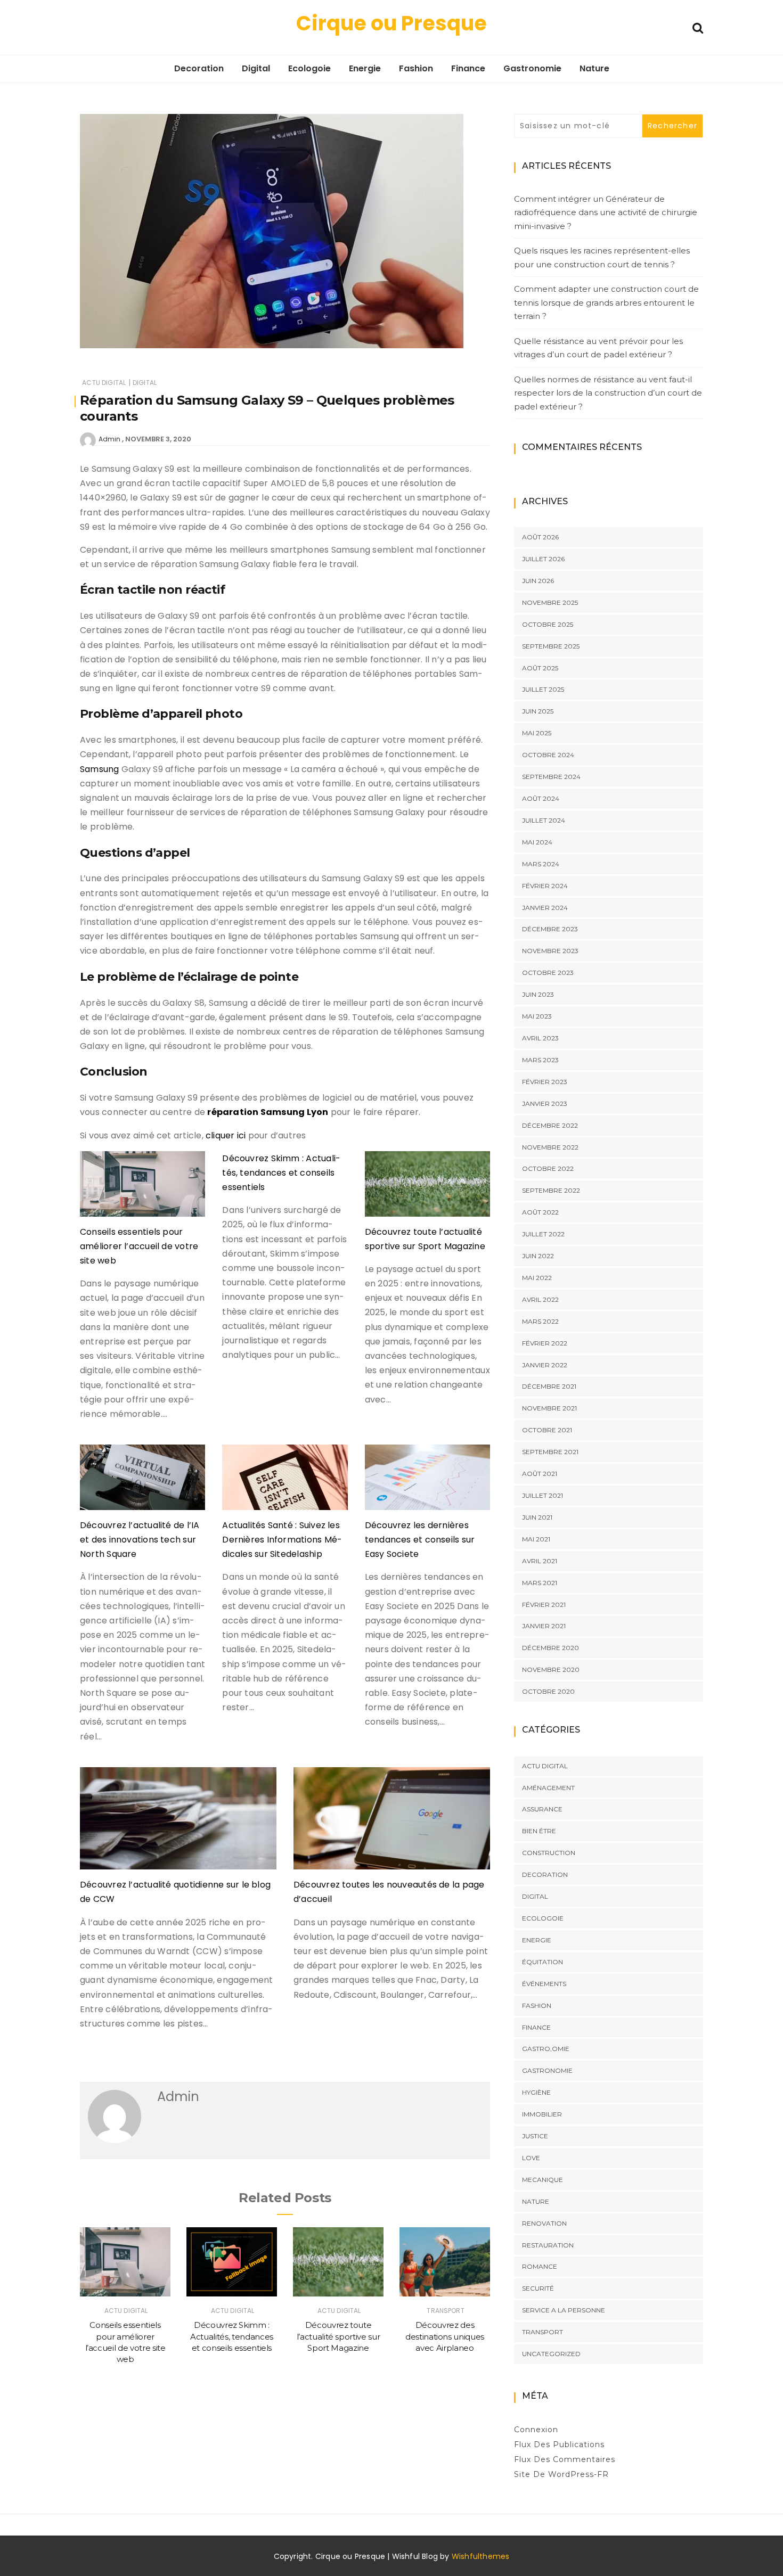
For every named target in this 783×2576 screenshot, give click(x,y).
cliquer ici (226, 1135)
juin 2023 (538, 994)
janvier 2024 (545, 908)
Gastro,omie (546, 2049)
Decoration (199, 68)
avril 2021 (540, 1561)
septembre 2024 (551, 777)
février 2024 (545, 886)
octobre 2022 (548, 1168)
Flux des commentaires (565, 2459)
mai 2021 (536, 1539)
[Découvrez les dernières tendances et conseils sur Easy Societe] (427, 1481)
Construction (549, 1853)
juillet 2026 (543, 559)
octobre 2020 (548, 1691)
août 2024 (541, 798)
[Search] (698, 27)
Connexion (536, 2430)
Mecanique (543, 2180)
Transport (445, 2311)
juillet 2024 (544, 820)
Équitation (543, 1962)
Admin (109, 439)
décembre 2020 (550, 1648)
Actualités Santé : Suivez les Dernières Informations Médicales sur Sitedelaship (282, 1540)
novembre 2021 (549, 1408)
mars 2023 (540, 1060)
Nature (594, 68)
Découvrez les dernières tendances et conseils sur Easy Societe (420, 1540)
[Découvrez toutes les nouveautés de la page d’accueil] (392, 1823)
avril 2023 (540, 1038)
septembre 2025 (551, 646)
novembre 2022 (550, 1147)
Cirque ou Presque (391, 23)
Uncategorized (551, 2354)
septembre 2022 (551, 1190)
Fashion (416, 68)
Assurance (542, 1809)
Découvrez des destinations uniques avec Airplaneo (445, 2336)
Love (531, 2158)
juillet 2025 (543, 689)
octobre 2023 (548, 973)
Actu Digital (104, 383)
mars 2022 (540, 1321)
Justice (535, 2136)
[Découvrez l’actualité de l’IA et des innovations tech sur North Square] (142, 1481)
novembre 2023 (550, 951)
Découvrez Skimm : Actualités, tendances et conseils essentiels (281, 1173)
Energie (365, 68)
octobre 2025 (548, 624)
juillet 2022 (543, 1234)
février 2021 (544, 1605)
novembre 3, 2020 (158, 439)
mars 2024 (541, 864)
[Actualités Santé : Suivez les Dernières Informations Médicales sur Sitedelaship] (285, 1481)
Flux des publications (559, 2444)
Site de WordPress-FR (561, 2474)
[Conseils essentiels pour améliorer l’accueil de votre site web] (142, 1188)
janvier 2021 (544, 1626)
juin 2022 (538, 1256)
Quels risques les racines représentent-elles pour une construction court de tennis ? (602, 257)
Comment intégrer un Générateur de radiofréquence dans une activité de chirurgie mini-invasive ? (606, 212)
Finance (468, 68)
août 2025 (540, 668)
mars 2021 (540, 1583)
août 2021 (540, 1474)
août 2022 (540, 1212)
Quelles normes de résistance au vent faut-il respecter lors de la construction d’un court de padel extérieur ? (608, 393)
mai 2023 (537, 1016)
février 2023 (545, 1082)
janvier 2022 (545, 1365)
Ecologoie (309, 68)
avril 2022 (540, 1299)
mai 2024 (537, 842)
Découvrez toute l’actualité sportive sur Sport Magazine (339, 2336)
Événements (544, 1984)
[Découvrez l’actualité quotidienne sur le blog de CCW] (178, 1823)
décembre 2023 (550, 929)
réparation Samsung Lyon (268, 1112)
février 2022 (545, 1343)
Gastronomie (532, 68)
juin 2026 (538, 581)
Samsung (100, 769)
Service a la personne (564, 2310)
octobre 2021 (547, 1430)
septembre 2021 (550, 1452)
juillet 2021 (543, 1495)
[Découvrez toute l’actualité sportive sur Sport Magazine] (427, 1188)
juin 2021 (537, 1517)
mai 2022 (537, 1278)
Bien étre (539, 1831)
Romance (540, 2266)
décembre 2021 (549, 1386)
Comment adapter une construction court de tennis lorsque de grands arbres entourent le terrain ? (606, 302)
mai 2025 (537, 733)
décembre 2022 (550, 1125)
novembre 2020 (551, 1670)
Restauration (548, 2245)
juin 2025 (538, 711)
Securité (538, 2288)
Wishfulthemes (481, 2556)
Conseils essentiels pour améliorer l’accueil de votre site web (139, 1246)
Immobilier (542, 2114)
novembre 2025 (550, 602)
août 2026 (540, 537)
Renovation (544, 2223)
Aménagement (548, 1788)
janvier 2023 (545, 1104)
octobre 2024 (548, 755)
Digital (256, 68)
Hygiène (536, 2092)
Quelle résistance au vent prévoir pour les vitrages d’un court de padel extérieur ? (598, 348)
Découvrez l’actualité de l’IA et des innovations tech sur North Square (140, 1540)
